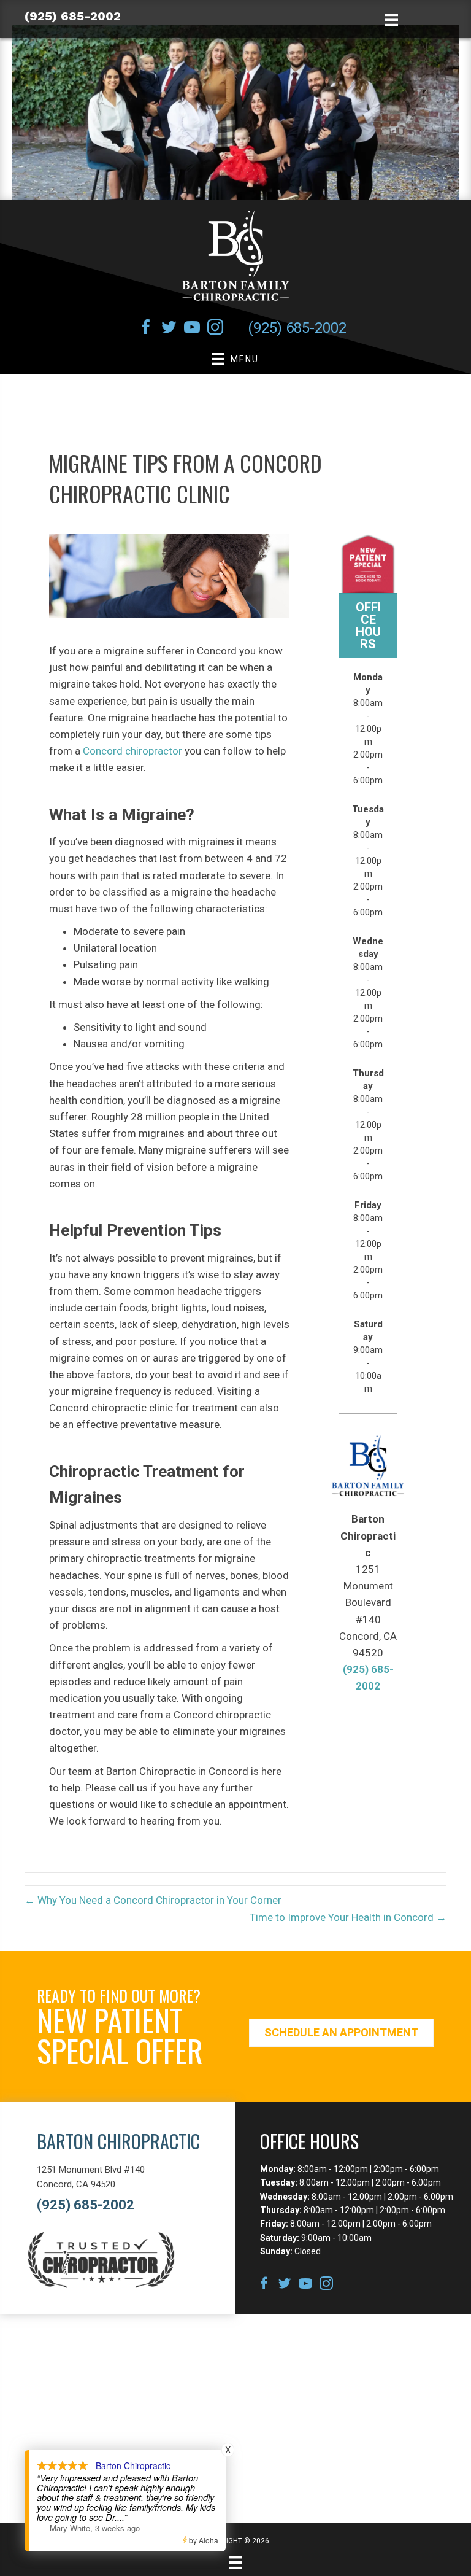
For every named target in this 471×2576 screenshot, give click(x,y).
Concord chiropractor (132, 751)
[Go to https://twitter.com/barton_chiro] (169, 329)
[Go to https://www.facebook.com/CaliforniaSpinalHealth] (145, 329)
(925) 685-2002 (73, 16)
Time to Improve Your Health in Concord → (348, 1917)
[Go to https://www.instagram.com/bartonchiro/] (215, 329)
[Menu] (235, 2562)
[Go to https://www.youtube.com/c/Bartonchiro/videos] (192, 329)
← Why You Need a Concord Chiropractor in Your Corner (153, 1900)
